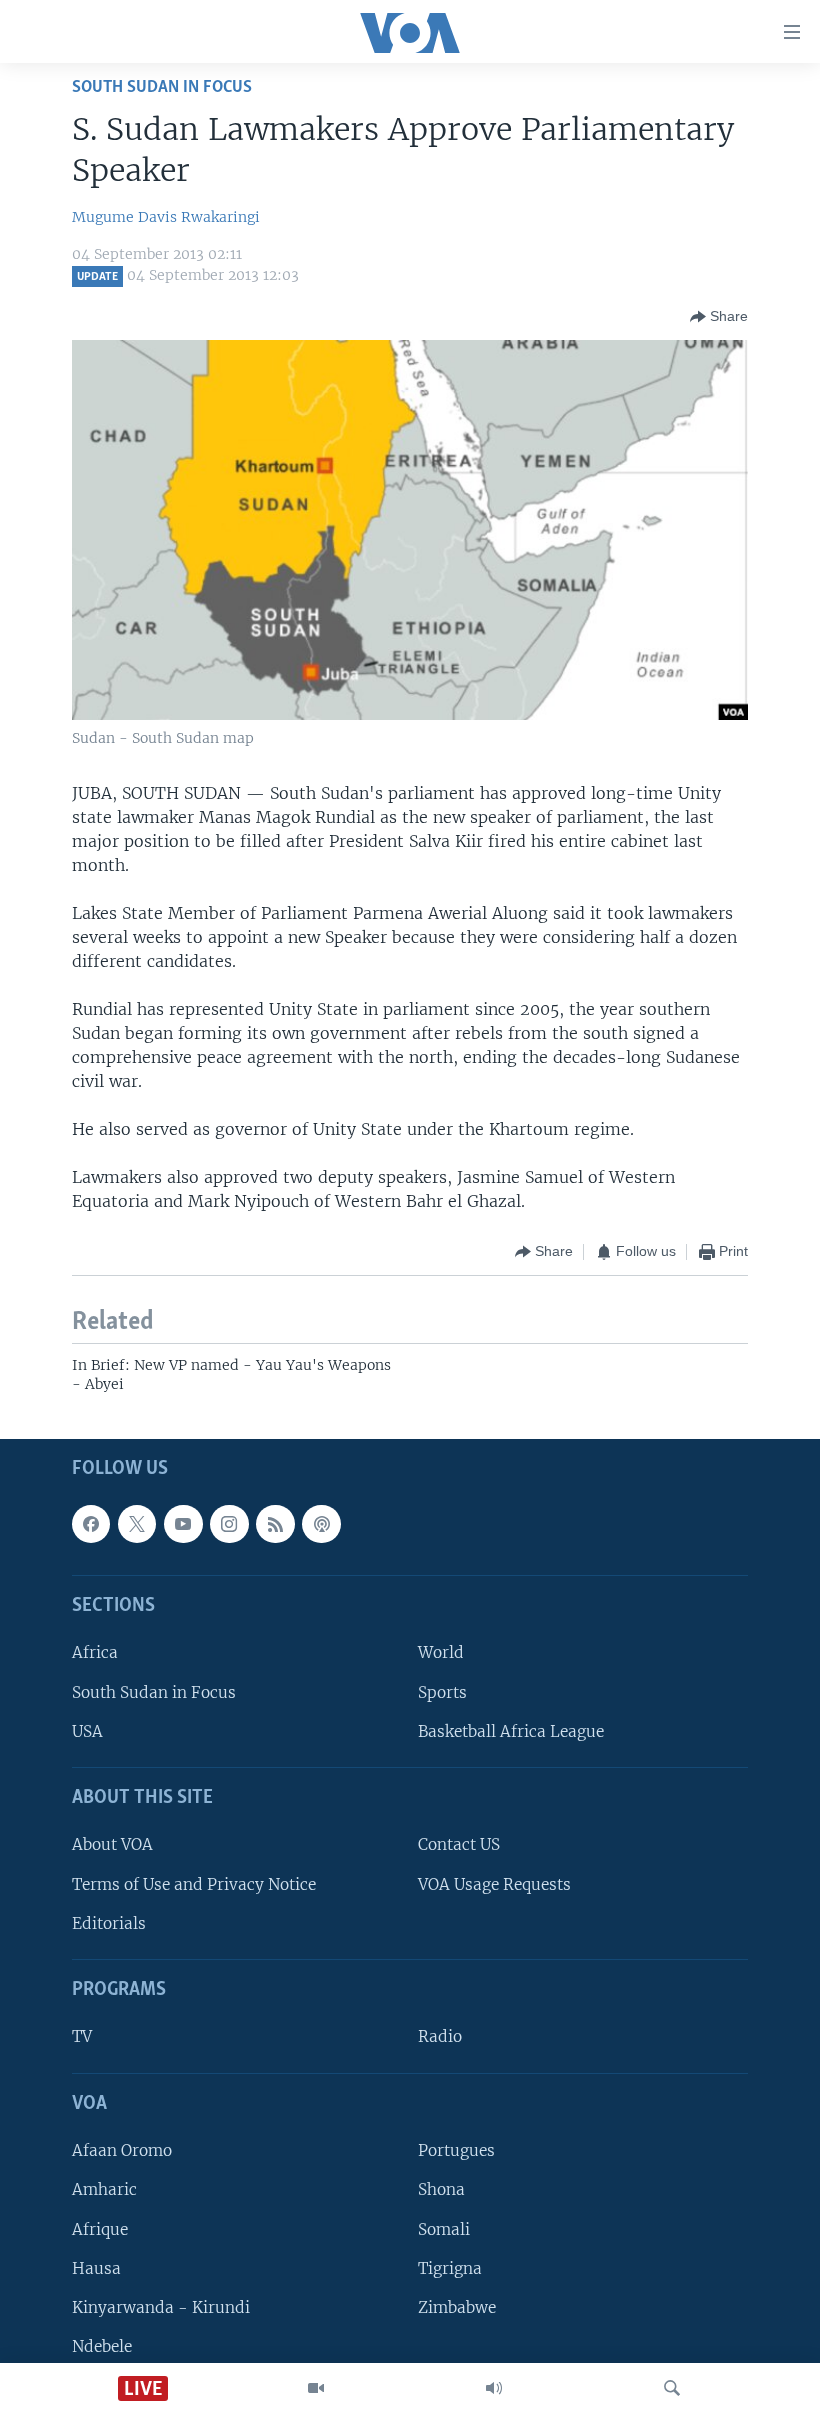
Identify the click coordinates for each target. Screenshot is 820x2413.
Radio (440, 2036)
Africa (95, 1652)
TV (82, 2036)
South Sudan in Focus (154, 1691)
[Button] (719, 317)
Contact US (459, 1844)
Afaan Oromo (122, 2150)
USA (87, 1730)
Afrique (100, 2228)
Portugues (456, 2150)
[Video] (316, 2388)
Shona (441, 2189)
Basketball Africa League (511, 1730)
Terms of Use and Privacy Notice (194, 1883)
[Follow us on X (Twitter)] (137, 1523)
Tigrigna (450, 2267)
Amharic (104, 2189)
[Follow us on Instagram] (229, 1523)
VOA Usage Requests (494, 1883)
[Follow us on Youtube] (183, 1523)
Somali (444, 2228)
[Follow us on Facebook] (91, 1523)
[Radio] (494, 2388)
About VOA (112, 1844)
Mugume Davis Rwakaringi (166, 217)
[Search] (672, 2388)
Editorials (109, 1922)
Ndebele (102, 2345)
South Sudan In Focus (162, 87)
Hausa (96, 2267)
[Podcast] (321, 1523)
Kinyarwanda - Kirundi (161, 2306)
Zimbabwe (457, 2306)
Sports (442, 1691)
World (441, 1652)
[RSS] (275, 1523)
